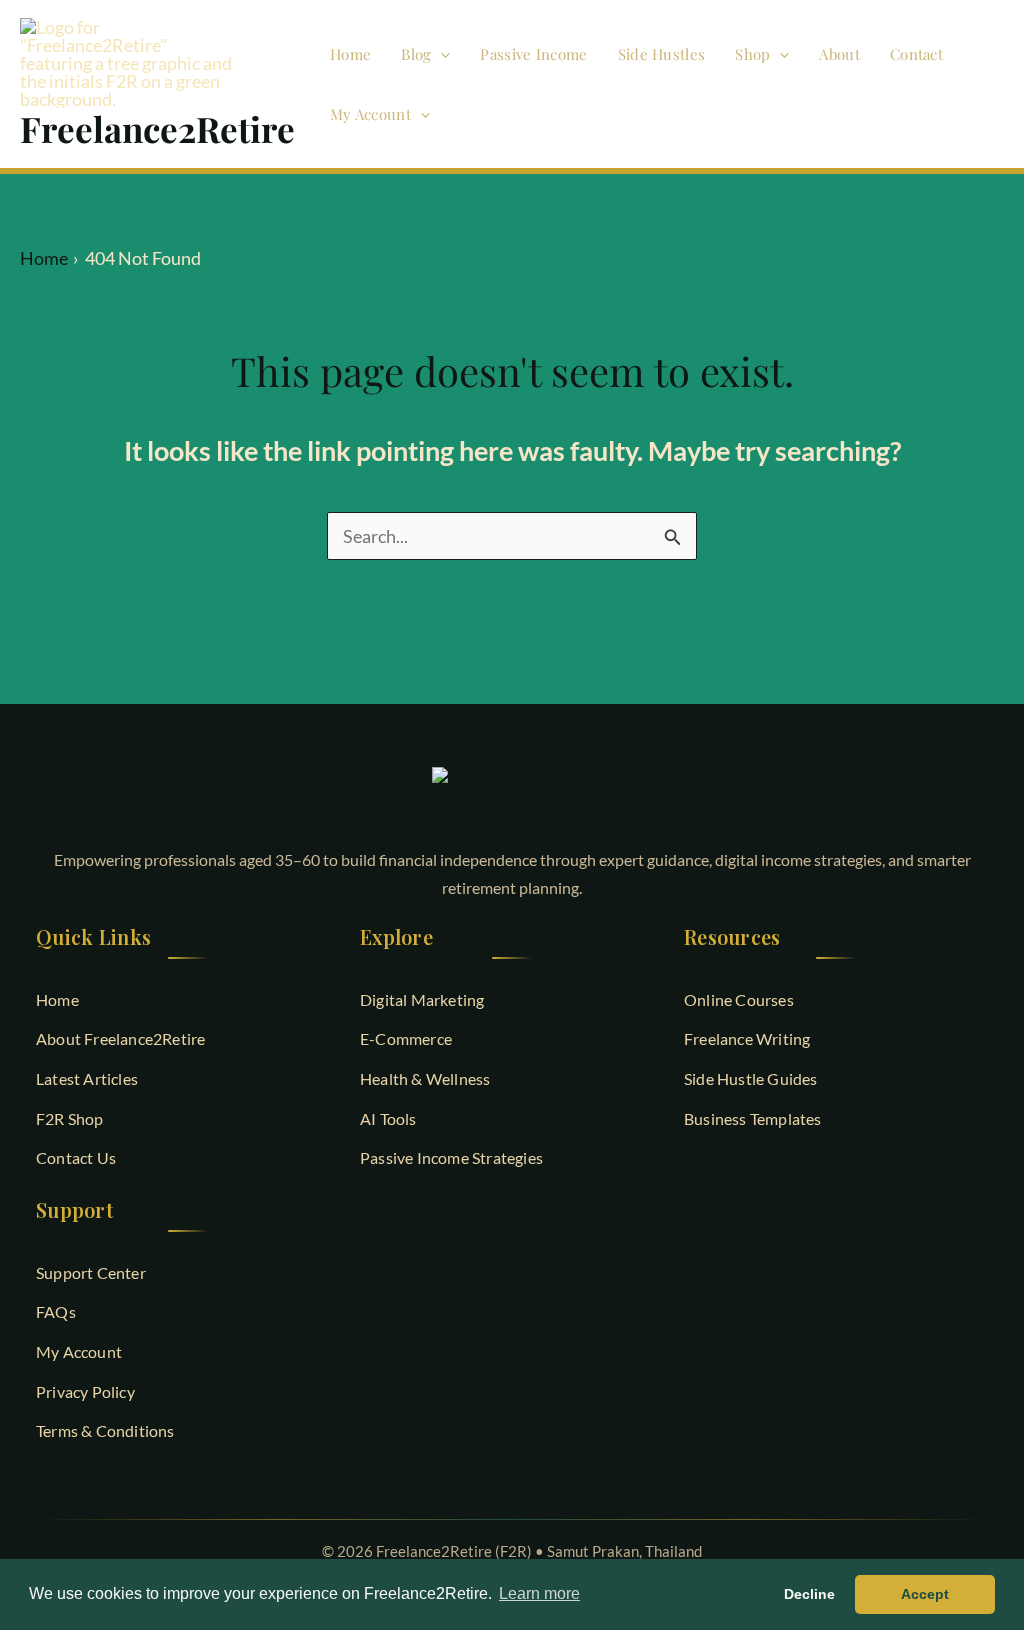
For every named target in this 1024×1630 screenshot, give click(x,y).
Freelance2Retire (157, 128)
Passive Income (533, 54)
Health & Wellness (425, 1078)
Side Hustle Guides (751, 1078)
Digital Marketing (422, 999)
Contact (916, 54)
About (839, 54)
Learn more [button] (539, 1593)
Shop (752, 54)
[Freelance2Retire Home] (512, 794)
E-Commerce (406, 1038)
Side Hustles (662, 54)
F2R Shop (70, 1118)
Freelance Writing (747, 1038)
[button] (440, 54)
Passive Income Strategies (451, 1157)
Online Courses (739, 999)
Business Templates (753, 1118)
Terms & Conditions (105, 1430)
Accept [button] (925, 1594)
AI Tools (388, 1118)
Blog (416, 54)
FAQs (56, 1311)
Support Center (91, 1272)
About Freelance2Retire (120, 1038)
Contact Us (76, 1157)
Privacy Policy (85, 1391)
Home (350, 54)
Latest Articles (87, 1078)
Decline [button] (809, 1594)
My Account (370, 114)
